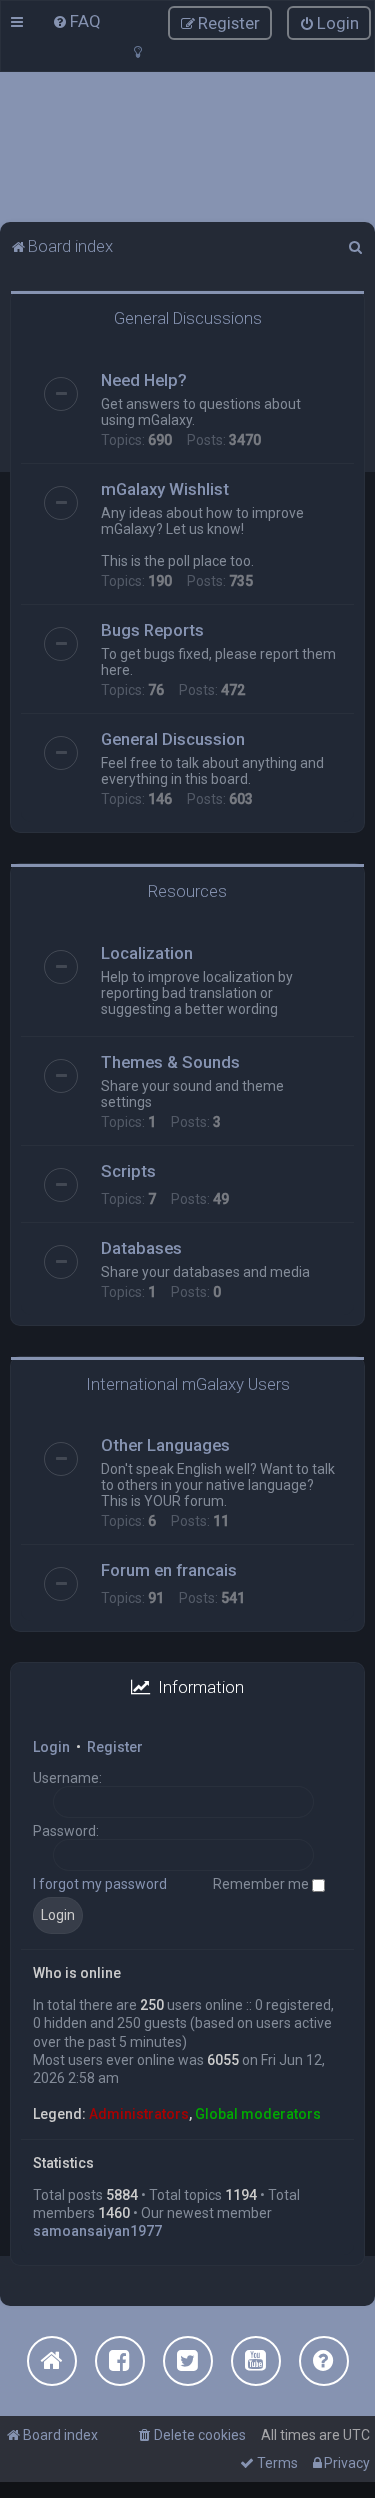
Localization (147, 953)
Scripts (128, 1171)
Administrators (139, 2114)
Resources (187, 891)
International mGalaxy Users (188, 1384)
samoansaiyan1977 (97, 2231)
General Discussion (173, 739)
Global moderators (258, 2114)
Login (51, 1747)
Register (115, 1747)
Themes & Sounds (170, 1062)
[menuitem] (76, 21)
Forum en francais (169, 1570)
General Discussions (188, 318)
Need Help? (144, 380)
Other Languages (165, 1445)
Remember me (262, 1884)
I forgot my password (100, 1884)
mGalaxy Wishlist (165, 489)
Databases (141, 1248)
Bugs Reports (152, 630)
